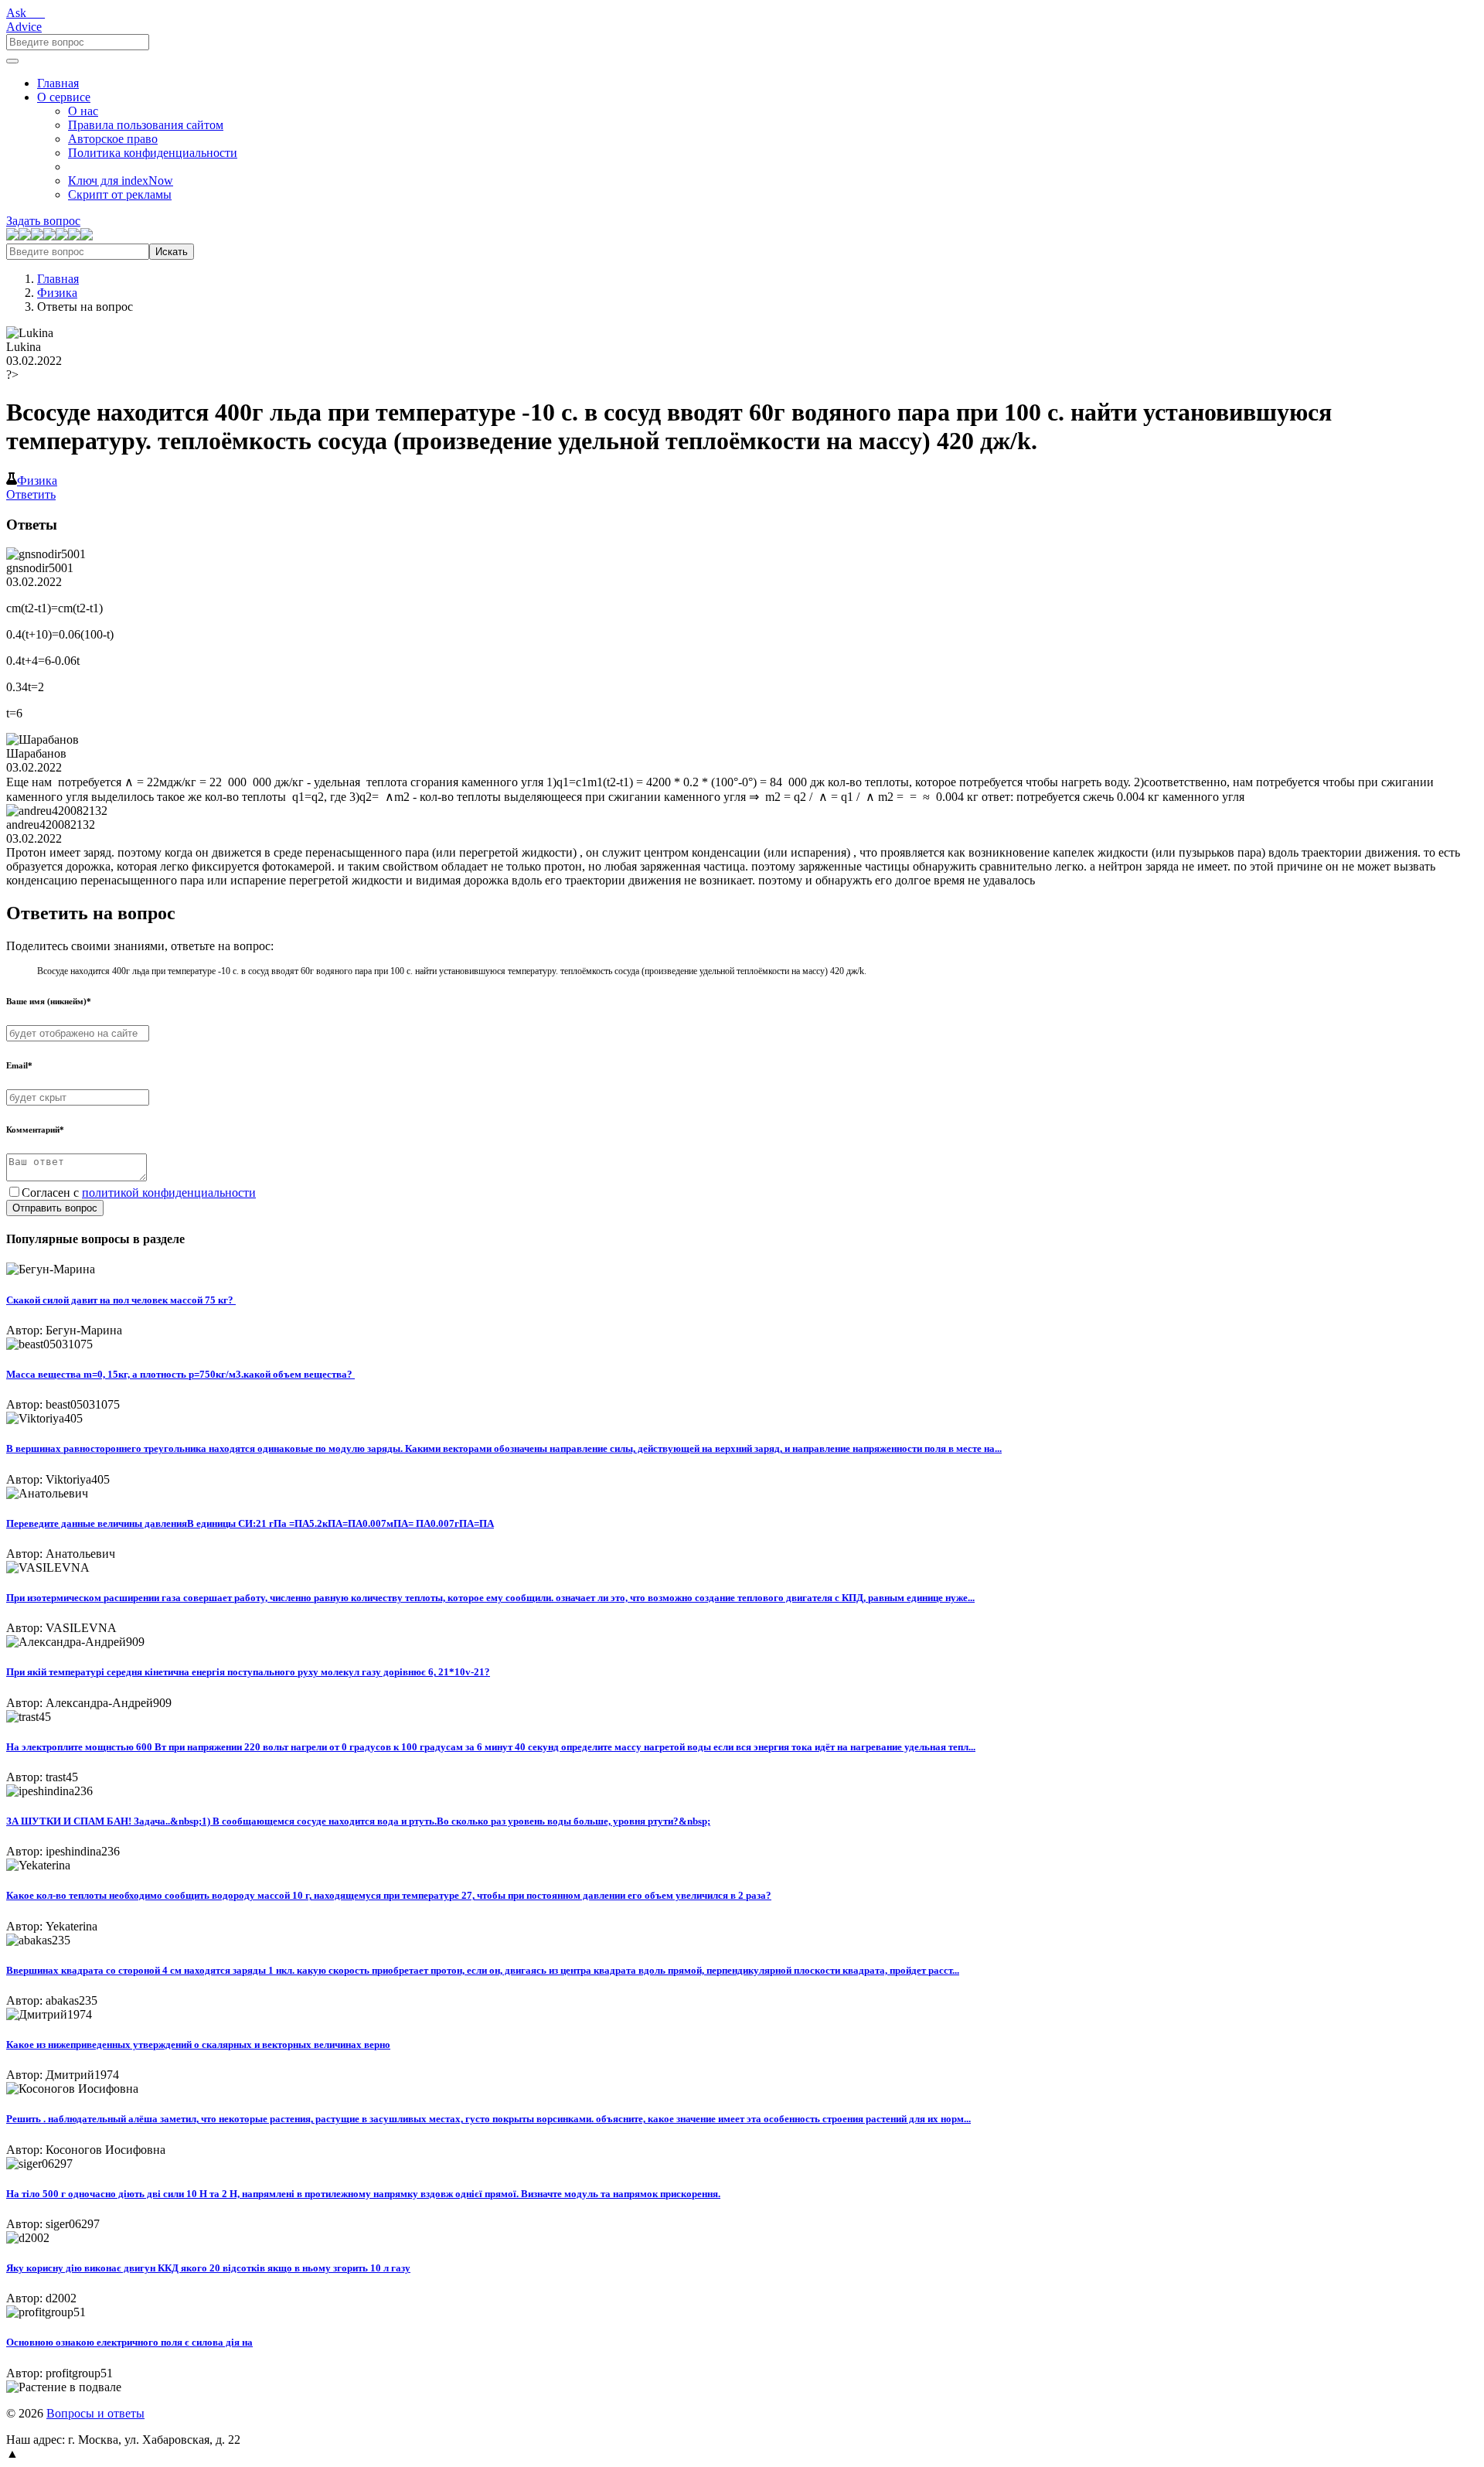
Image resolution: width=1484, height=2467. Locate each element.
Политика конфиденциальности (153, 153)
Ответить (31, 494)
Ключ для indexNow (121, 181)
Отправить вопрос (55, 1208)
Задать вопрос (43, 221)
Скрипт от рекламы (120, 194)
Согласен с (139, 1193)
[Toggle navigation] (12, 61)
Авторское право (113, 139)
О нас (83, 111)
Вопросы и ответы (95, 2413)
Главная (58, 83)
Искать (172, 252)
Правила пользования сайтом (146, 125)
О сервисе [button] (64, 97)
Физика (57, 293)
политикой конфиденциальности (169, 1193)
